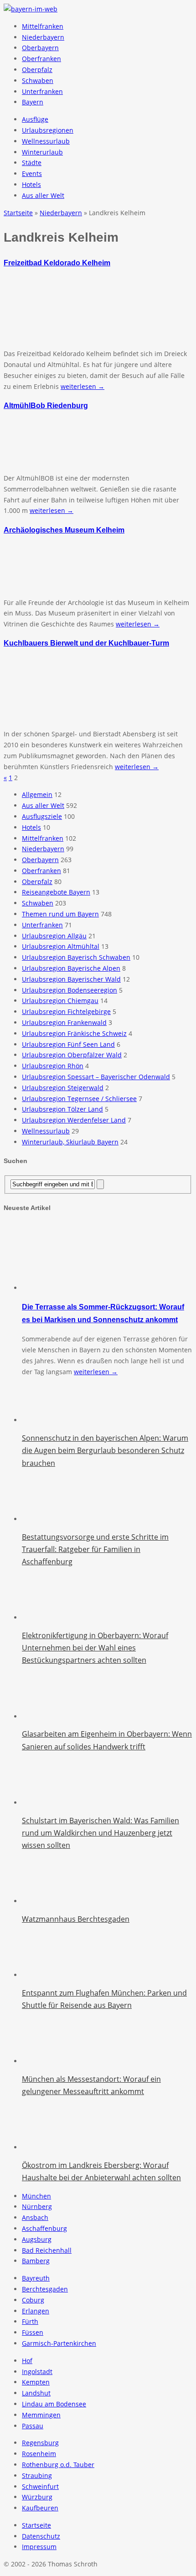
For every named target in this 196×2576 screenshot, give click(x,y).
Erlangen (36, 2311)
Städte (32, 163)
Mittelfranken (43, 26)
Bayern (33, 102)
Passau (33, 2426)
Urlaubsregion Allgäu (54, 936)
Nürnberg (37, 2206)
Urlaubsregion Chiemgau (60, 1001)
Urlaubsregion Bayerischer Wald (71, 979)
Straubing (37, 2475)
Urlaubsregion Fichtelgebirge (66, 1011)
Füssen (33, 2332)
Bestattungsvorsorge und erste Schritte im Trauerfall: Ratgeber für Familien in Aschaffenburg (95, 1549)
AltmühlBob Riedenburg (46, 405)
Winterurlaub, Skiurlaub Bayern (70, 1142)
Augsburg (37, 2239)
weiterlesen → (83, 386)
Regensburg (40, 2443)
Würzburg (37, 2497)
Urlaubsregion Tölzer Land (62, 1109)
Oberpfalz (37, 70)
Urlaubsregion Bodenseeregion (70, 990)
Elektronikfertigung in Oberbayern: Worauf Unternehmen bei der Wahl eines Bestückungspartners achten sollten (95, 1648)
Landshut (36, 2393)
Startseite (36, 2525)
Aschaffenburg (44, 2228)
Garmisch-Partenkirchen (59, 2343)
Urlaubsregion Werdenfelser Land (74, 1120)
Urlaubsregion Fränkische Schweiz (74, 1033)
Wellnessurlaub (46, 141)
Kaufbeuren (40, 2508)
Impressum (39, 2547)
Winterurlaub (42, 152)
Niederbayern (43, 37)
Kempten (36, 2382)
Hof (27, 2361)
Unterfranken (42, 91)
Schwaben (38, 80)
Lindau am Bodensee (54, 2404)
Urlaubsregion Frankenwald (64, 1022)
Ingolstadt (37, 2372)
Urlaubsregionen (48, 130)
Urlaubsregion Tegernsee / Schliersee (79, 1099)
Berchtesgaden (45, 2289)
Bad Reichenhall (47, 2250)
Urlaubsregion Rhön (53, 1066)
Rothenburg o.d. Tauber (58, 2465)
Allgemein (37, 794)
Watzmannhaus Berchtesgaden (76, 1919)
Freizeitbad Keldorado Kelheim (57, 263)
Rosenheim (39, 2454)
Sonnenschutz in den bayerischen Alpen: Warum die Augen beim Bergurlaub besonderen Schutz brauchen (105, 1450)
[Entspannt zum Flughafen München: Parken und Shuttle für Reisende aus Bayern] (45, 1975)
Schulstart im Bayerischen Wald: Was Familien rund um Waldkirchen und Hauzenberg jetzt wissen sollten (101, 1833)
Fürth (30, 2321)
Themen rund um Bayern (60, 914)
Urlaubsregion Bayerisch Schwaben (76, 957)
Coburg (33, 2300)
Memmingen (41, 2415)
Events (32, 173)
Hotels (31, 184)
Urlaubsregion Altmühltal (61, 946)
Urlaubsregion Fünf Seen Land (68, 1044)
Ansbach (35, 2217)
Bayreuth (36, 2278)
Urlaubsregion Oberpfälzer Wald (72, 1055)
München (36, 2196)
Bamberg (36, 2261)
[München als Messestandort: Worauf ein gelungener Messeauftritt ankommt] (45, 2061)
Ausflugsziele (42, 816)
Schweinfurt (40, 2486)
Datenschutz (41, 2536)
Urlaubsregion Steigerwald (63, 1088)
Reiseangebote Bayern (56, 892)
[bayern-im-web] (31, 9)
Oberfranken (41, 59)
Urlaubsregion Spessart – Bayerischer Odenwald (96, 1077)
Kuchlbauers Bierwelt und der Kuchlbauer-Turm (86, 643)
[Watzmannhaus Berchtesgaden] (45, 1901)
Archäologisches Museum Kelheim (64, 530)
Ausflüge (35, 119)
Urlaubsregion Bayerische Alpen (71, 968)
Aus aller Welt (43, 195)
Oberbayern (40, 48)
